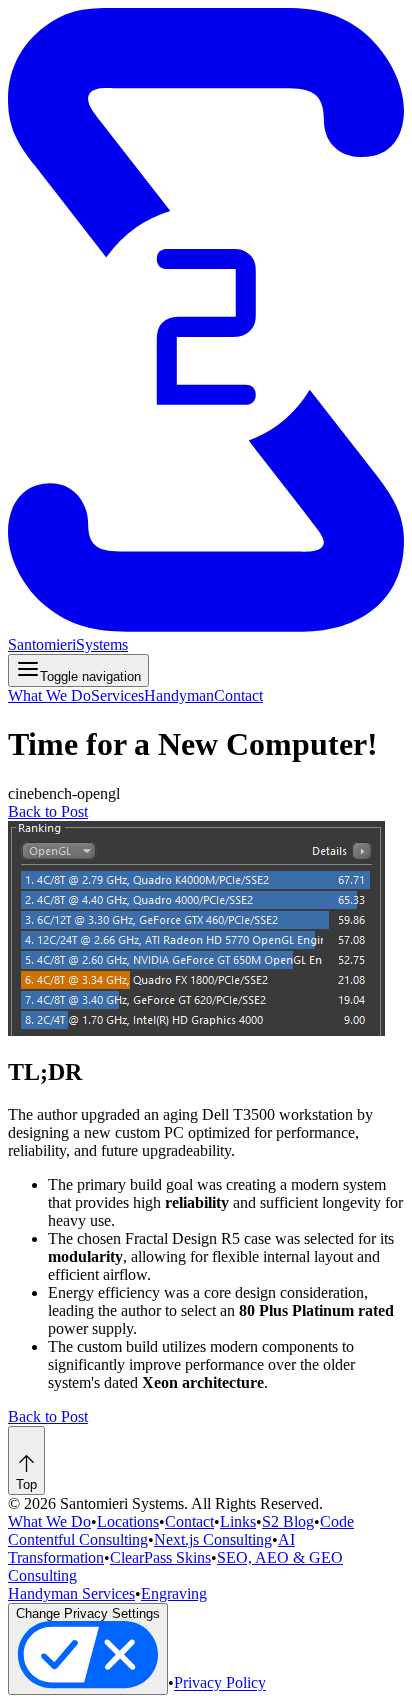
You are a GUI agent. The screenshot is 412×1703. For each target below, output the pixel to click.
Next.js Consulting (213, 1539)
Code (337, 1521)
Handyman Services (71, 1593)
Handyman (179, 695)
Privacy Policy (220, 1683)
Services (117, 695)
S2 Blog (288, 1521)
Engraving (174, 1593)
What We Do (49, 695)
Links (238, 1521)
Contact (238, 695)
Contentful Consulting (78, 1539)
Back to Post (48, 811)
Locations (128, 1521)
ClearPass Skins (160, 1557)
